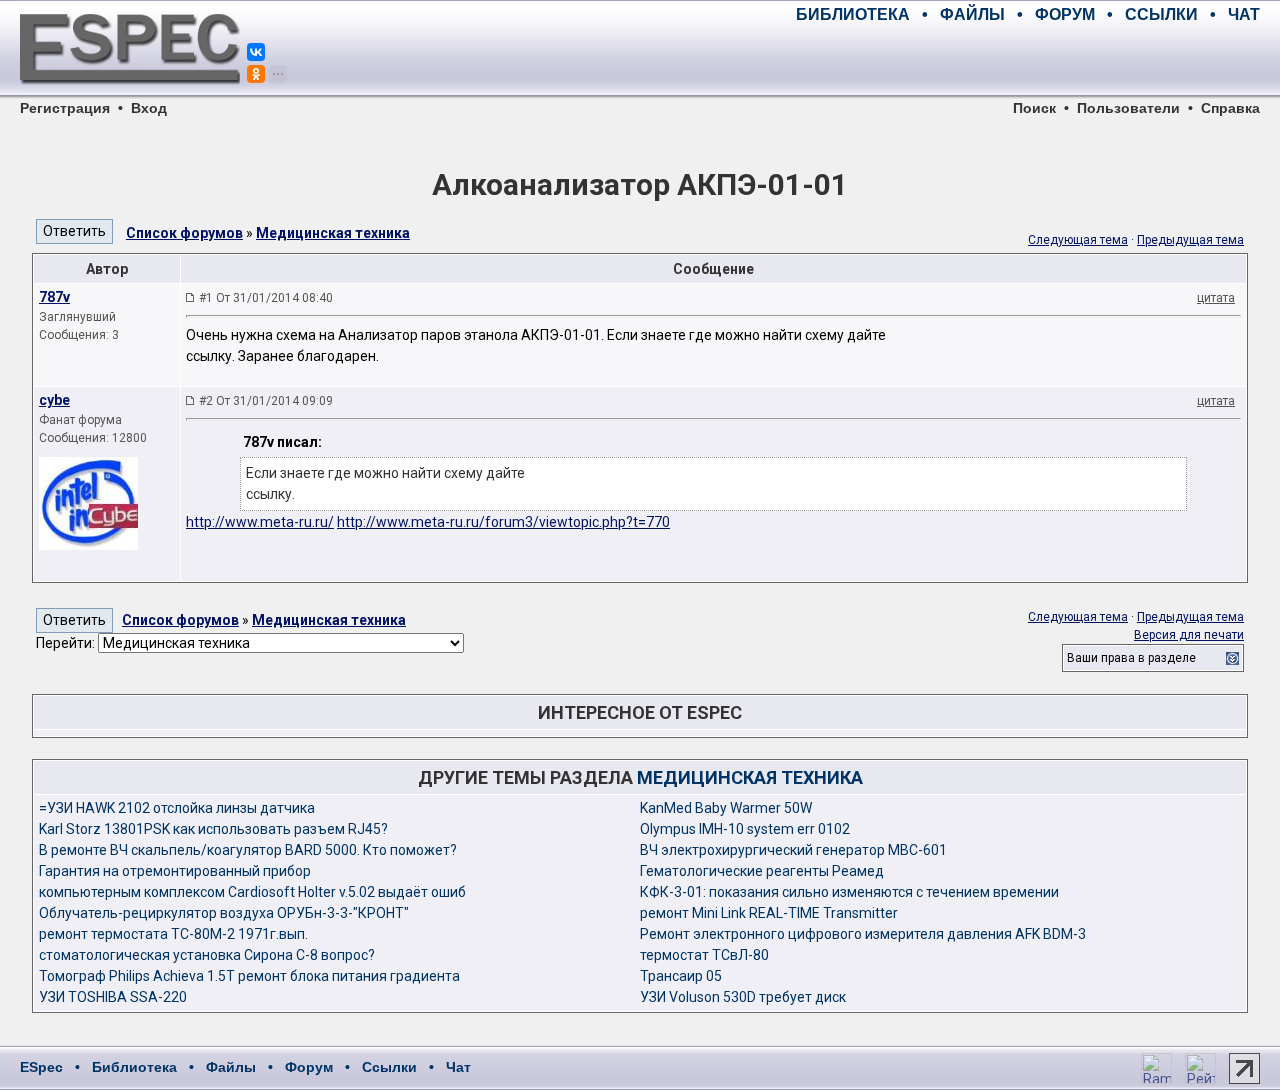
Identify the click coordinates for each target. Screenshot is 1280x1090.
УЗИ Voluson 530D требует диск (743, 997)
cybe (54, 400)
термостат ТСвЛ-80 (704, 955)
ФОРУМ (1065, 14)
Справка (1230, 108)
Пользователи (1128, 108)
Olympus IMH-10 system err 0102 (745, 829)
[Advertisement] (1026, 60)
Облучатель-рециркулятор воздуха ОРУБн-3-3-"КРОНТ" (224, 913)
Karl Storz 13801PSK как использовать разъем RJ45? (213, 829)
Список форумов (184, 233)
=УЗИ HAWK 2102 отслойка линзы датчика (177, 808)
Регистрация (65, 108)
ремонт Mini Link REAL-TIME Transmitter (769, 913)
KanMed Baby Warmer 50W (726, 808)
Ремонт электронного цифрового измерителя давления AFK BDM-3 (863, 934)
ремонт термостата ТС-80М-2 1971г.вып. (173, 934)
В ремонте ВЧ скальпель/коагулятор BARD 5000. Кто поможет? (248, 850)
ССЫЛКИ (1161, 14)
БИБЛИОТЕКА (853, 14)
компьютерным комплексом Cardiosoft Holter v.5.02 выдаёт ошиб (252, 892)
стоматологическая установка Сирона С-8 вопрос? (207, 955)
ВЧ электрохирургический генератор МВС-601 (793, 850)
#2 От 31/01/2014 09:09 (266, 401)
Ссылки (389, 1067)
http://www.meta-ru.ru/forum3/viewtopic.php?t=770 (503, 522)
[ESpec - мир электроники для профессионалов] (130, 95)
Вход (149, 108)
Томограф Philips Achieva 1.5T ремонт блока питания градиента (249, 976)
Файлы (231, 1067)
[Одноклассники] (256, 74)
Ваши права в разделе (1131, 658)
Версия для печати (1189, 635)
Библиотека (134, 1067)
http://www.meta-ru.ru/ (260, 522)
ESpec (41, 1067)
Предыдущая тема (1190, 240)
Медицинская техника (333, 233)
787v (54, 297)
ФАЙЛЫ (972, 14)
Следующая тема (1078, 240)
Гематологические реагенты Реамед (762, 871)
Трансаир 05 (681, 976)
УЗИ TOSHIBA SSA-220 (113, 997)
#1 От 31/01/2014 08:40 (266, 298)
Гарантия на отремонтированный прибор (175, 871)
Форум (309, 1067)
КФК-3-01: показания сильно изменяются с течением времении (849, 892)
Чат (458, 1067)
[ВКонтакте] (256, 52)
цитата (1216, 298)
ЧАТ (1244, 14)
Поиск (1034, 108)
